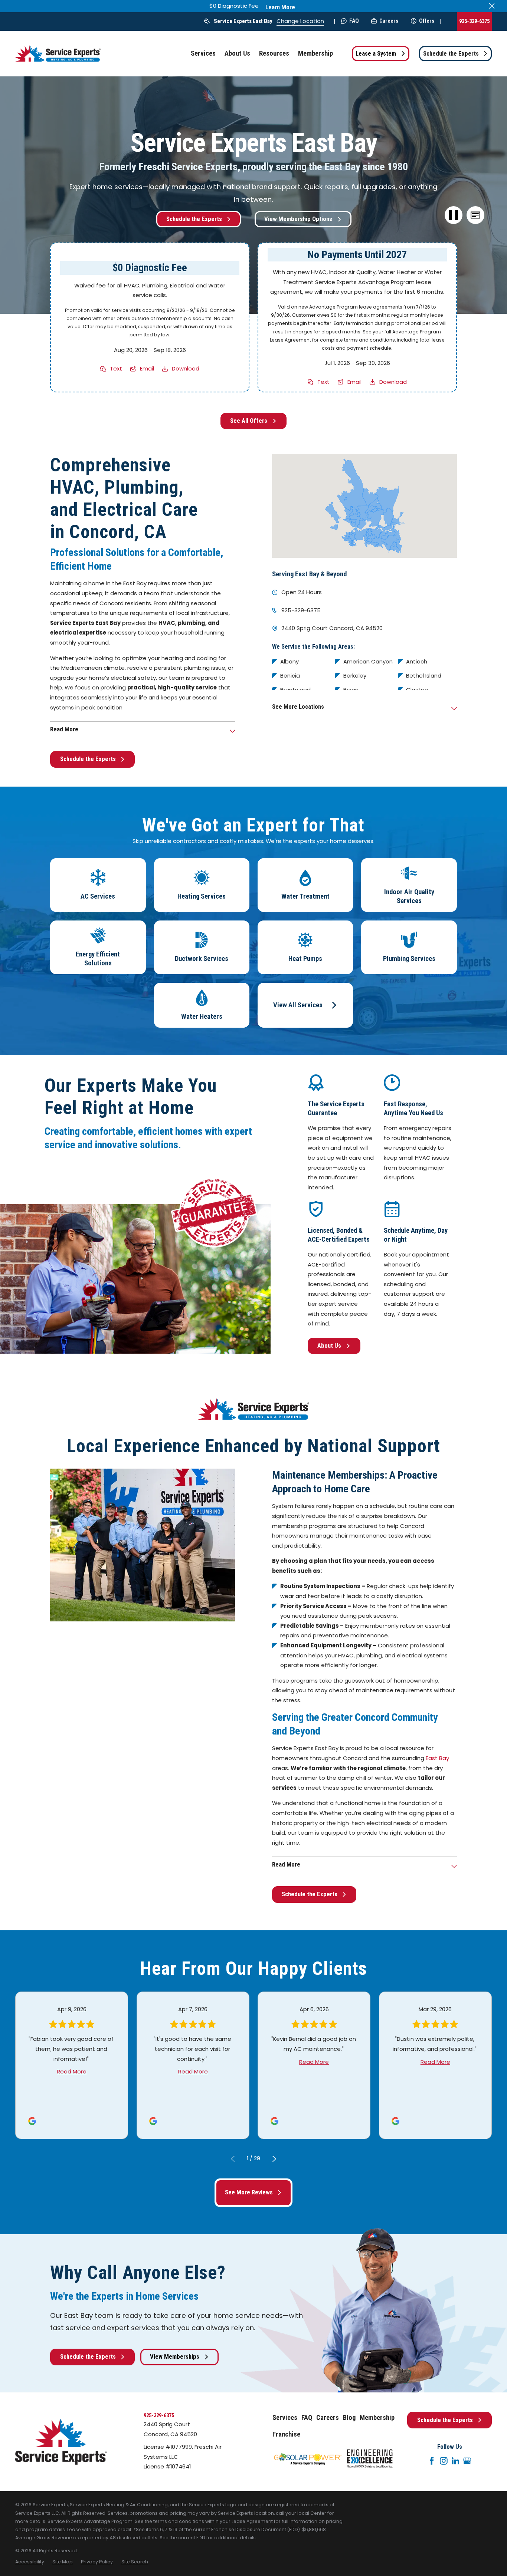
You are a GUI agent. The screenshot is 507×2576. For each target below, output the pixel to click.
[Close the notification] (492, 6)
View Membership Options (298, 219)
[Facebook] (432, 2461)
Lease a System (376, 54)
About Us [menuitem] (237, 53)
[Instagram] (444, 2461)
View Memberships (175, 2357)
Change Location (300, 21)
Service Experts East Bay (243, 21)
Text (116, 368)
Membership (377, 2418)
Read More (72, 2071)
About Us (329, 1346)
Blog (349, 2418)
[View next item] (274, 2159)
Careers (389, 21)
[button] (475, 215)
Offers (427, 21)
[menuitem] (30, 2562)
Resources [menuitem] (274, 53)
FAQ (354, 21)
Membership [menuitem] (315, 53)
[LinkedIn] (456, 2461)
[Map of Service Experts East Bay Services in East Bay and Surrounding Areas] (364, 506)
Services (285, 2418)
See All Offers (249, 421)
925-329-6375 (474, 21)
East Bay (437, 1758)
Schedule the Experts (451, 54)
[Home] (58, 54)
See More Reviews (249, 2192)
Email (147, 368)
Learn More (280, 7)
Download (186, 368)
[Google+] (467, 2461)
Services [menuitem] (203, 53)
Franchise (286, 2434)
